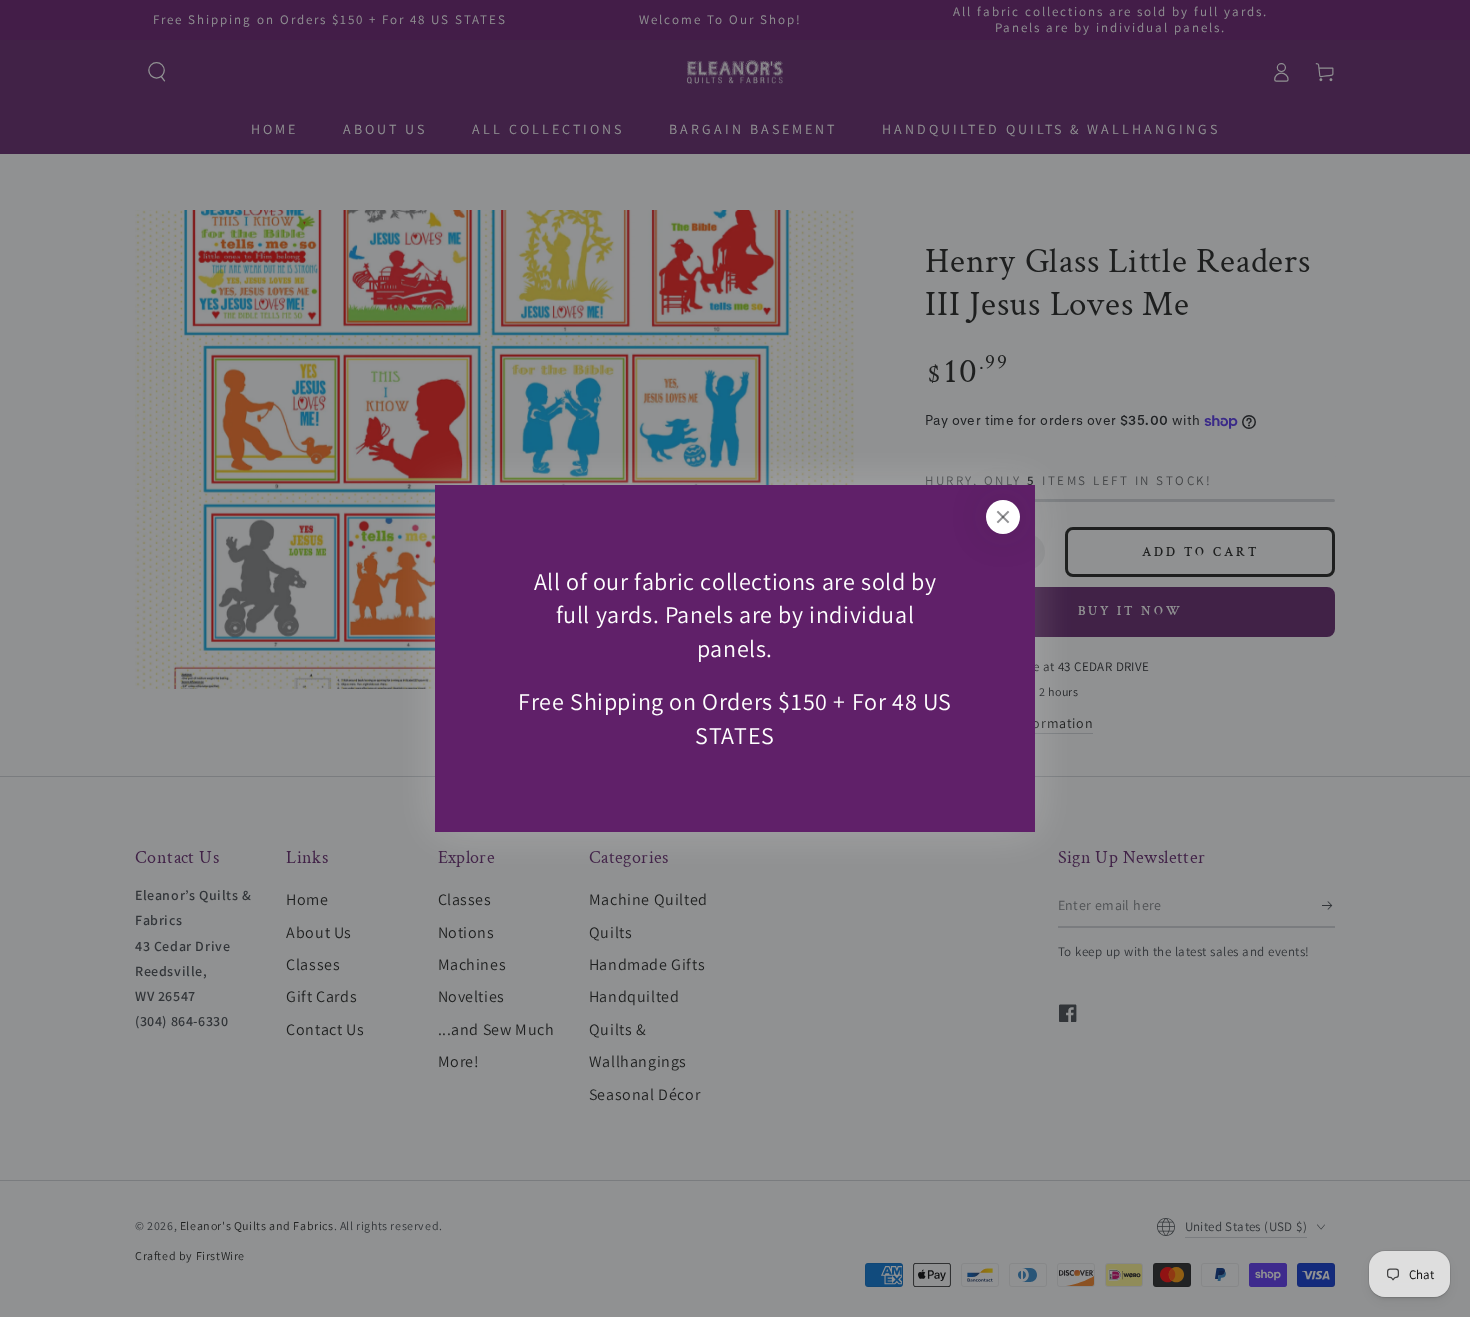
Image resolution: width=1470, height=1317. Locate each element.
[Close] (1003, 517)
